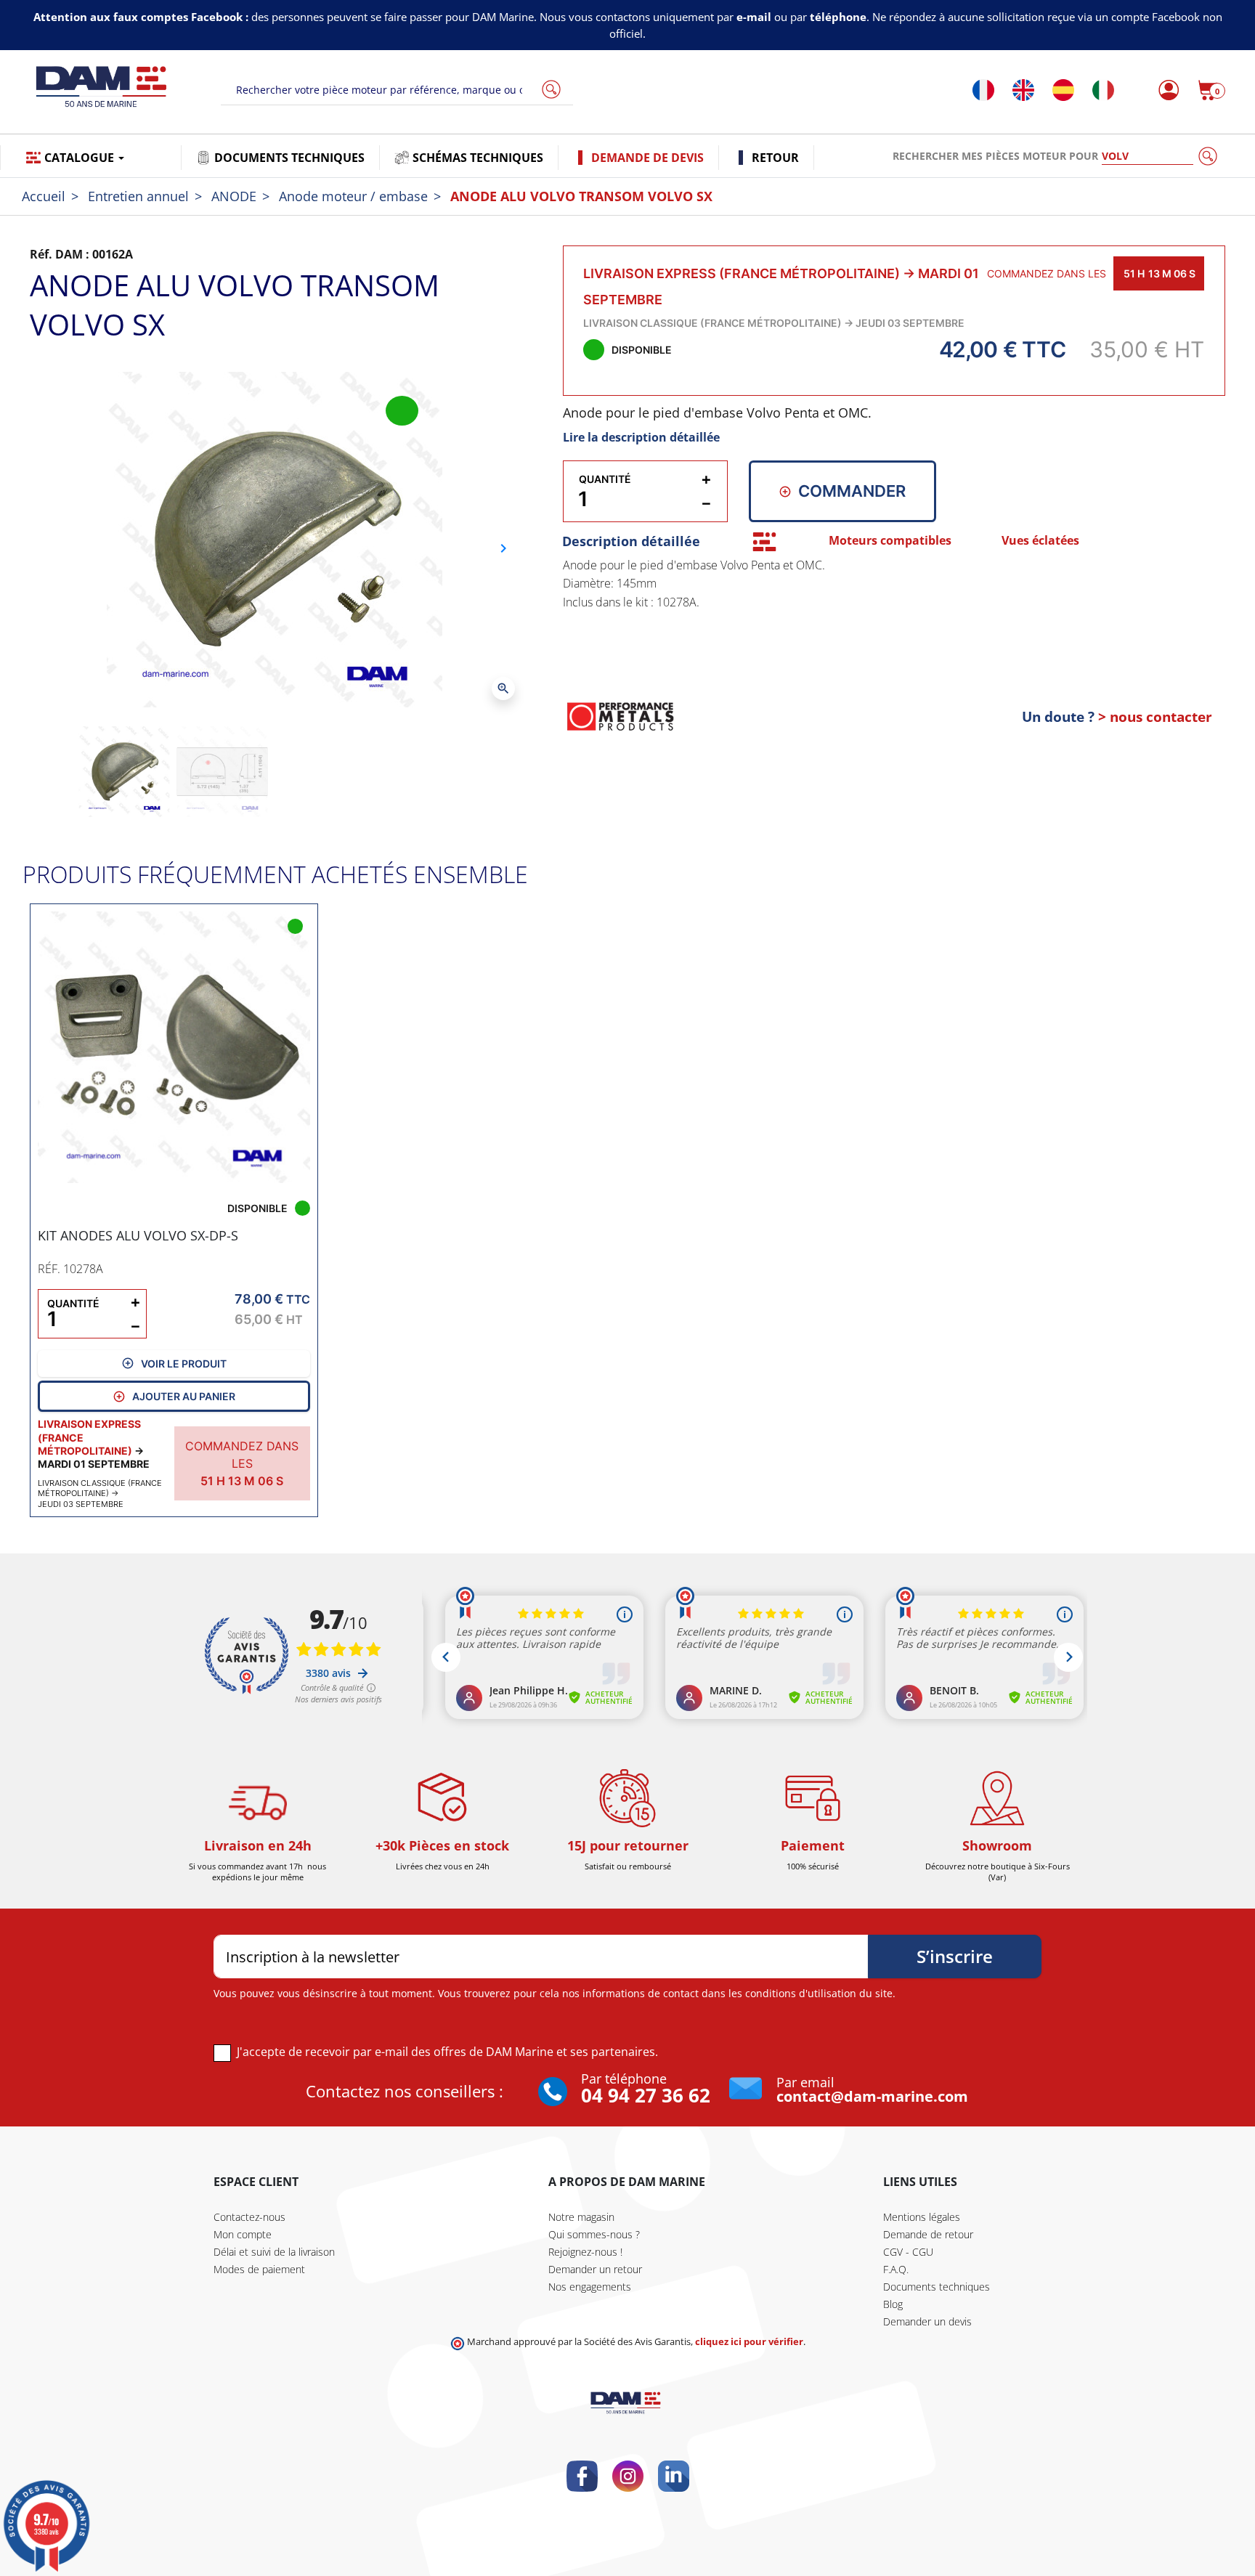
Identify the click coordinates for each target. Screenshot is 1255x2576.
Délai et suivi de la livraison (274, 2252)
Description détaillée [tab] (631, 541)
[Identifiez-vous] (1165, 90)
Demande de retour (928, 2234)
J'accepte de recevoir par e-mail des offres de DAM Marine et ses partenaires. (447, 2052)
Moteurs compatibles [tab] (890, 540)
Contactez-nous (249, 2217)
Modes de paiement (259, 2269)
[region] (894, 617)
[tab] (764, 541)
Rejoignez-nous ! (585, 2252)
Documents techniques (937, 2287)
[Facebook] (582, 2476)
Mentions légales (922, 2217)
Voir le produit (184, 1364)
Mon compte (243, 2234)
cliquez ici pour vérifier (749, 2342)
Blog (893, 2304)
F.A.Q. (896, 2269)
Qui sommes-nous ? (594, 2234)
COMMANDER (852, 491)
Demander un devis (927, 2321)
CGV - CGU (908, 2252)
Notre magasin (581, 2217)
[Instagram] (628, 2476)
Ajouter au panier (184, 1396)
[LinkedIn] (674, 2476)
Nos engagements (590, 2287)
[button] (1211, 90)
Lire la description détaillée (641, 437)
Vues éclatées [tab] (1040, 540)
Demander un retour (595, 2269)
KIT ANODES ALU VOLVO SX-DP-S (138, 1235)
